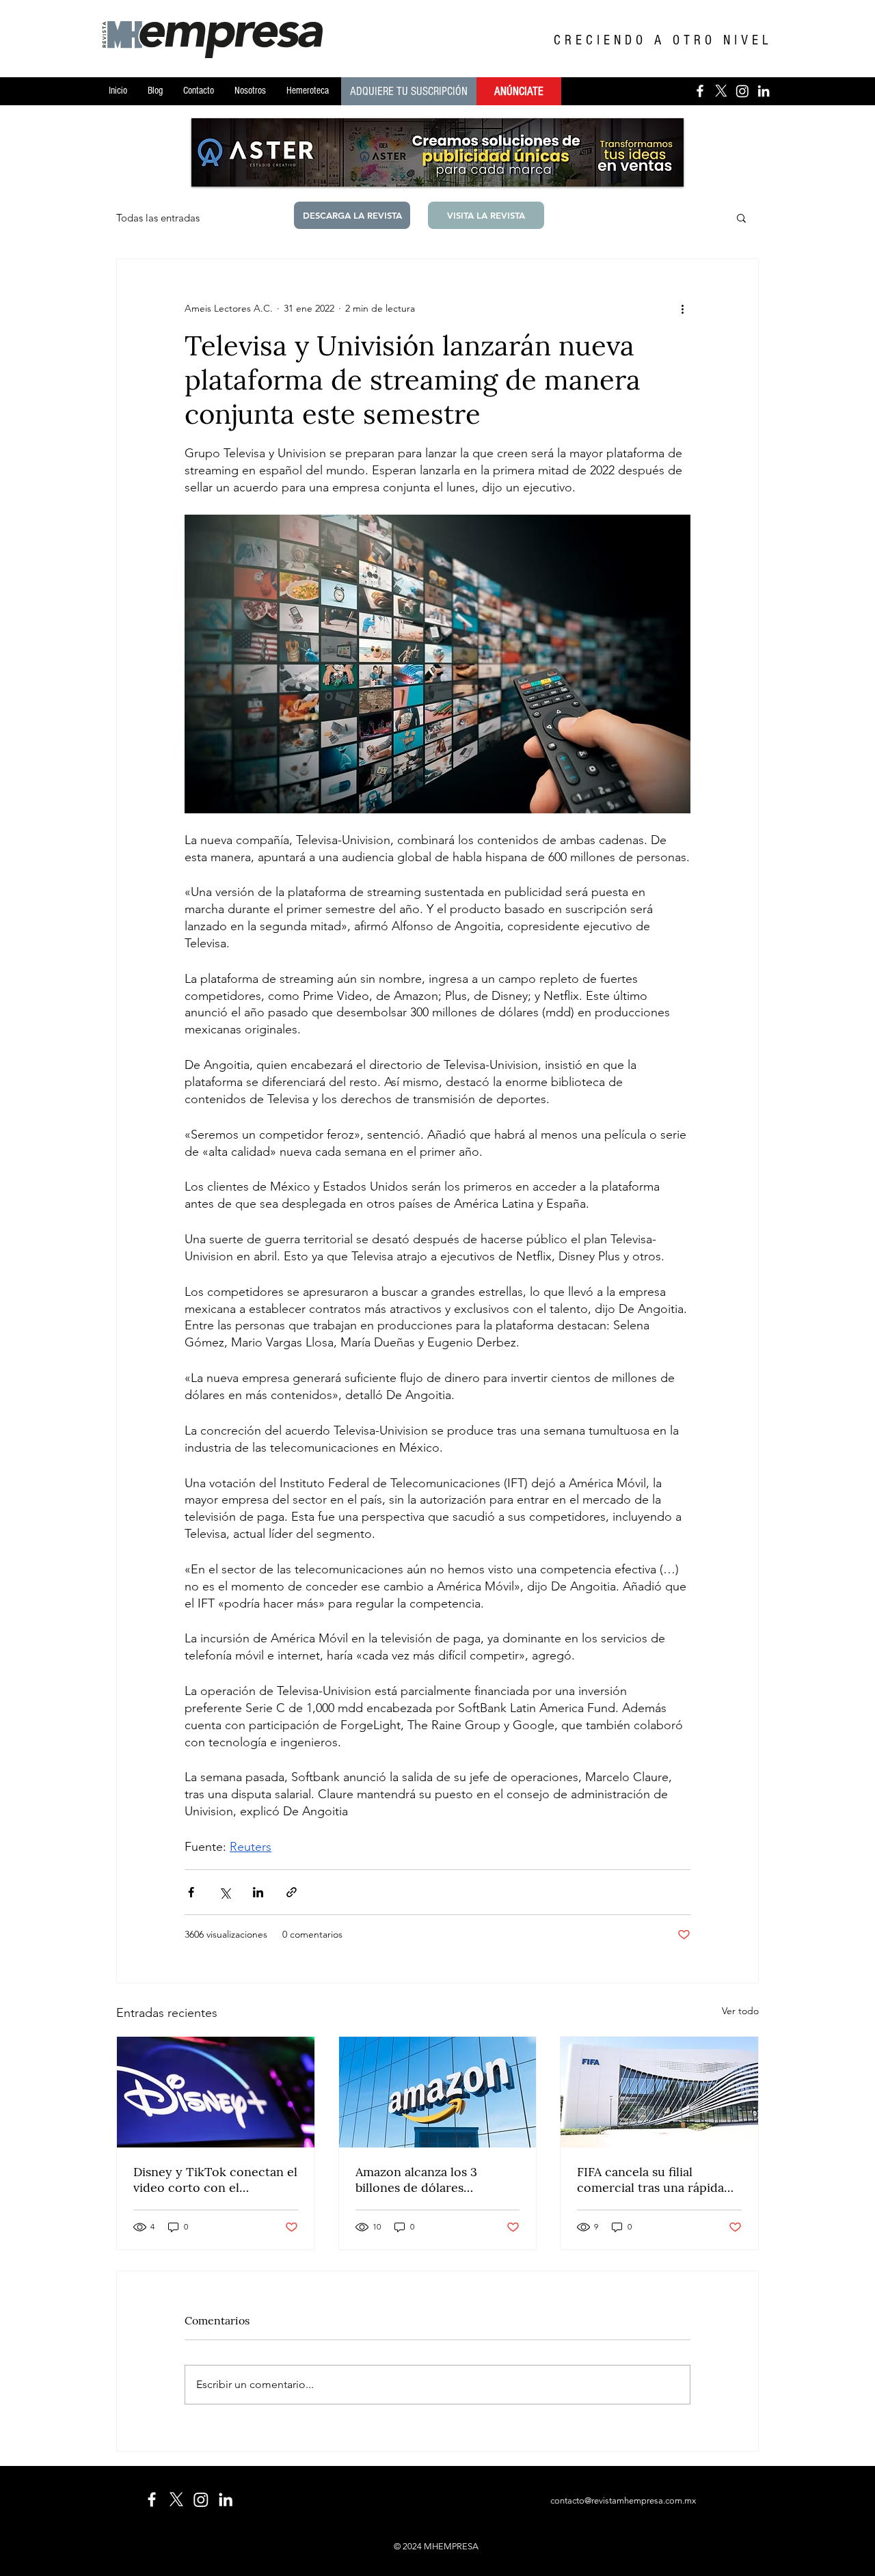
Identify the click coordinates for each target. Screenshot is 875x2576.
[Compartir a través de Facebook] (191, 1892)
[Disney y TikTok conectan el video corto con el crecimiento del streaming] (216, 2092)
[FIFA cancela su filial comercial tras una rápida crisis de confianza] (659, 2092)
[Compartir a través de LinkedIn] (258, 1892)
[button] (741, 217)
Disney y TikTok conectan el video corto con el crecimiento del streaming (215, 2180)
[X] (721, 91)
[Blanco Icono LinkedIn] (764, 91)
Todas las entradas (158, 218)
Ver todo (740, 2011)
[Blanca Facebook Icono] (700, 91)
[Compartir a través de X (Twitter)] (225, 1892)
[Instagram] (742, 91)
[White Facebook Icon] (152, 2499)
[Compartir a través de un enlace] (292, 1892)
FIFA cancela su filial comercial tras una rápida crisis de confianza (650, 2180)
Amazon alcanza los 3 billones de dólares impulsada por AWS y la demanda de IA (423, 2180)
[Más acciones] (682, 308)
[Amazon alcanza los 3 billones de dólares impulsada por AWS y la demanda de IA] (438, 2092)
